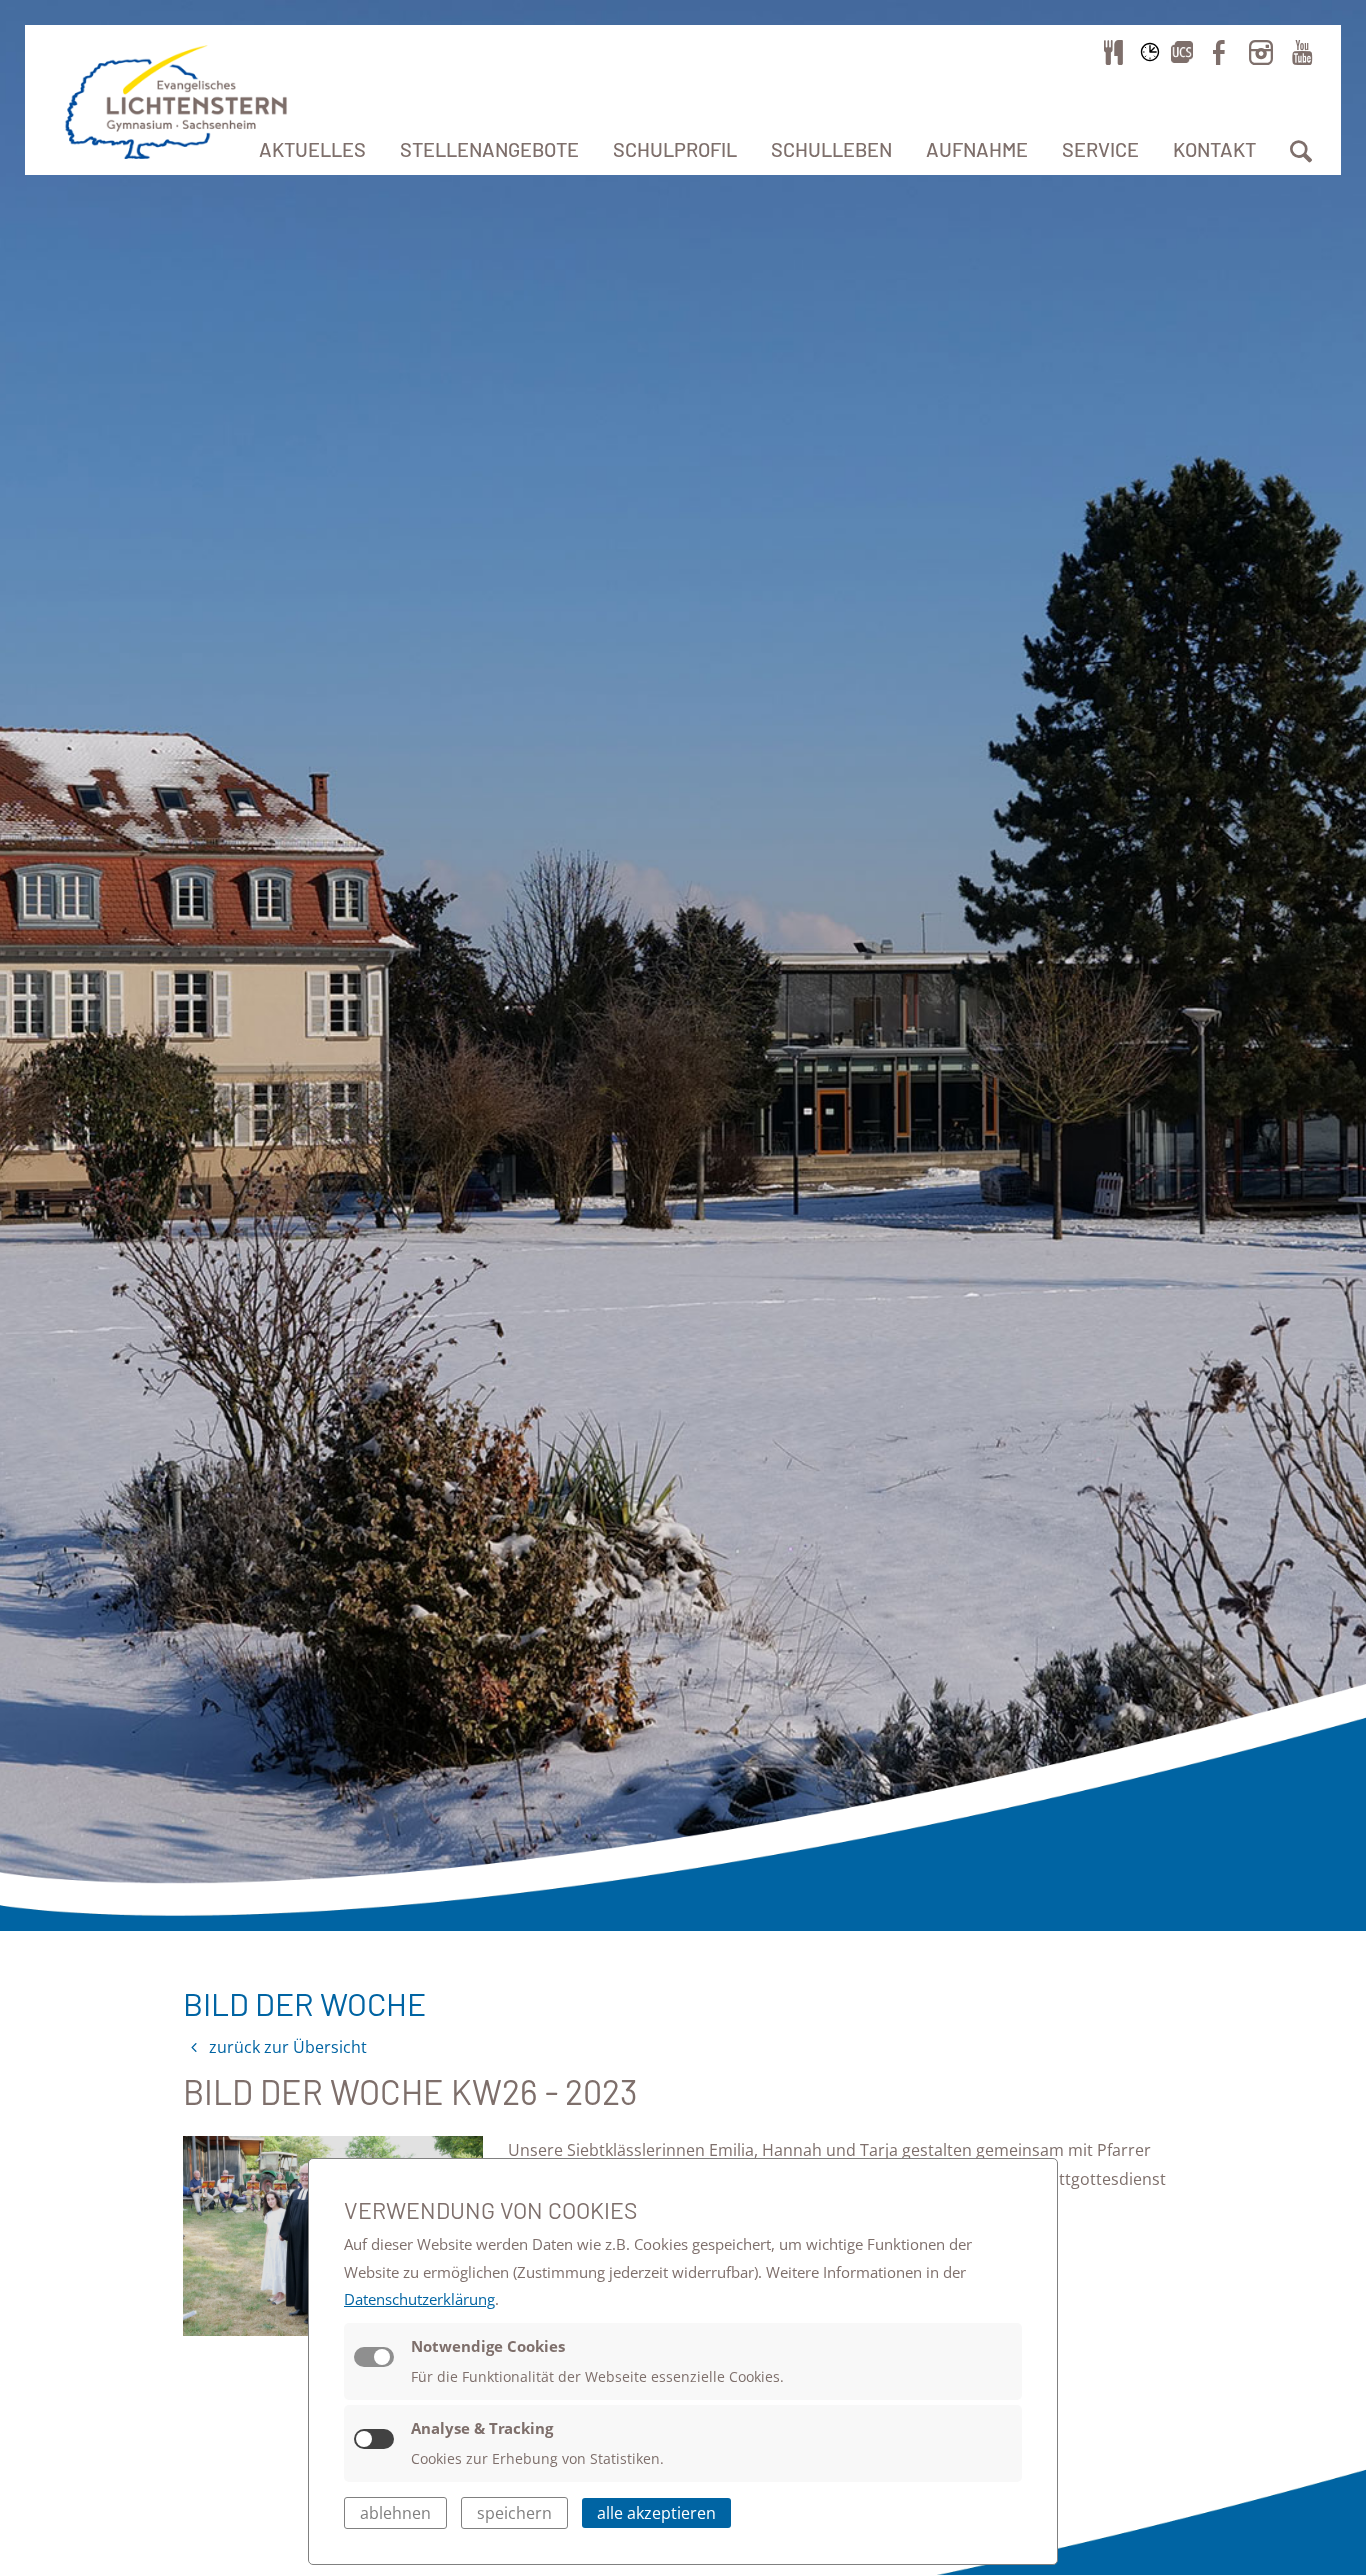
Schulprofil (675, 149)
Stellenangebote (489, 149)
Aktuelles (312, 149)
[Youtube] (1302, 52)
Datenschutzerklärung (419, 2299)
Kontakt (1214, 149)
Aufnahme (977, 149)
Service (1100, 149)
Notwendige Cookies (488, 2346)
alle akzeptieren (656, 2513)
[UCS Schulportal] (1182, 52)
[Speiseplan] (1114, 52)
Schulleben (831, 149)
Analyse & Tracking (482, 2428)
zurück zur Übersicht (286, 2047)
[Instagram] (1261, 52)
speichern (514, 2513)
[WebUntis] (1150, 52)
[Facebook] (1219, 52)
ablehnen (395, 2513)
